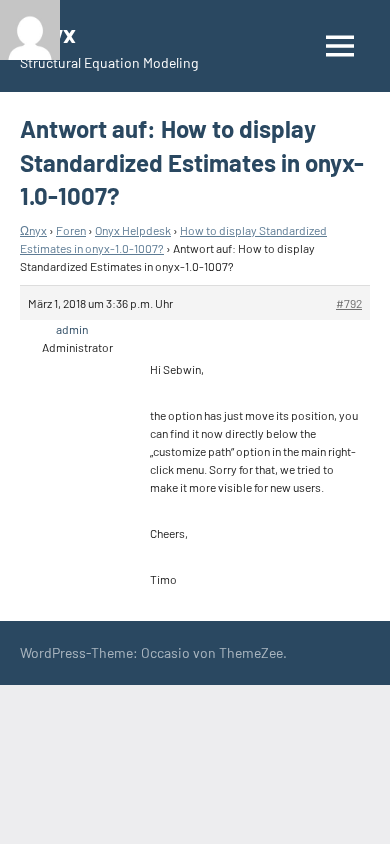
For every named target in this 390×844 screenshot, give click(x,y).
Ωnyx (33, 230)
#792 (349, 303)
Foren (71, 230)
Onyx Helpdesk (133, 230)
